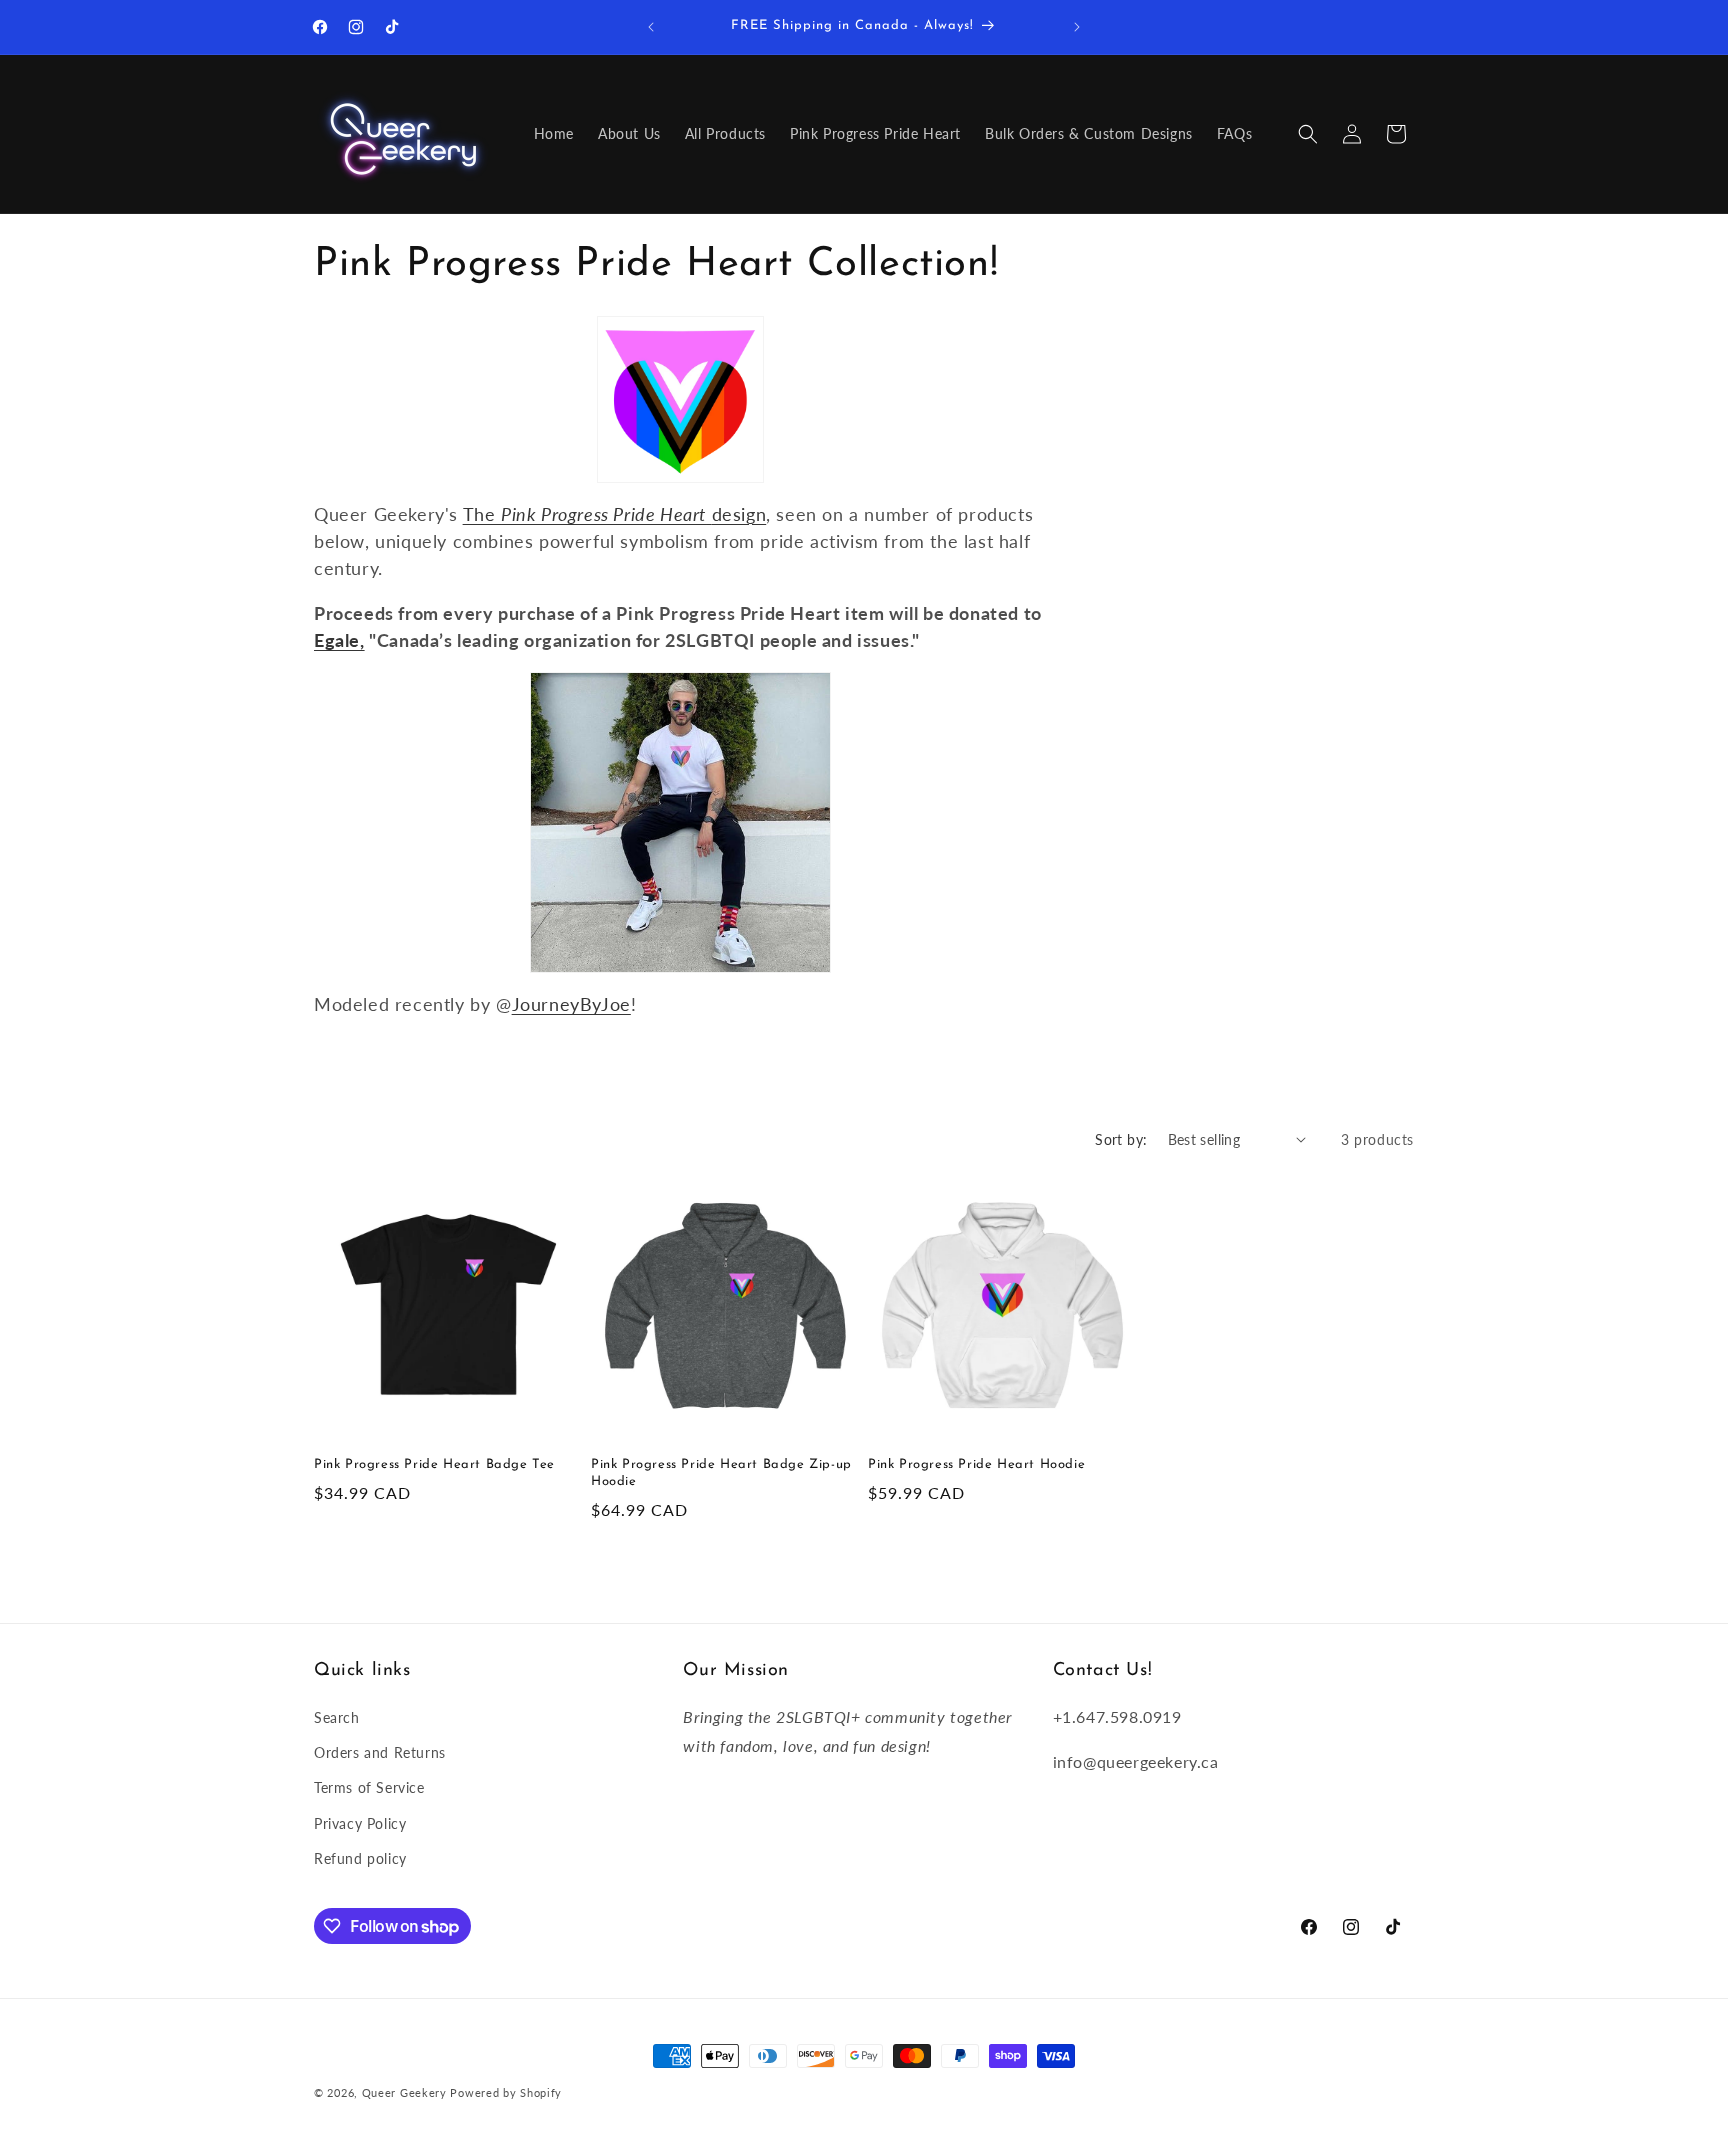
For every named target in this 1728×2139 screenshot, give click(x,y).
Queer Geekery (404, 2092)
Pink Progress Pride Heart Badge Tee (434, 1464)
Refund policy (360, 1858)
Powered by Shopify (506, 2092)
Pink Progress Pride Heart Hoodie (976, 1464)
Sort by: (1121, 1139)
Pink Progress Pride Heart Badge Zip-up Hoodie (721, 1473)
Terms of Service (369, 1787)
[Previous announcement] (651, 27)
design (739, 514)
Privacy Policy (360, 1823)
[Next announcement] (1077, 27)
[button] (1308, 134)
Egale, (339, 640)
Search (337, 1717)
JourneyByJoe (571, 1004)
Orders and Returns (380, 1752)
